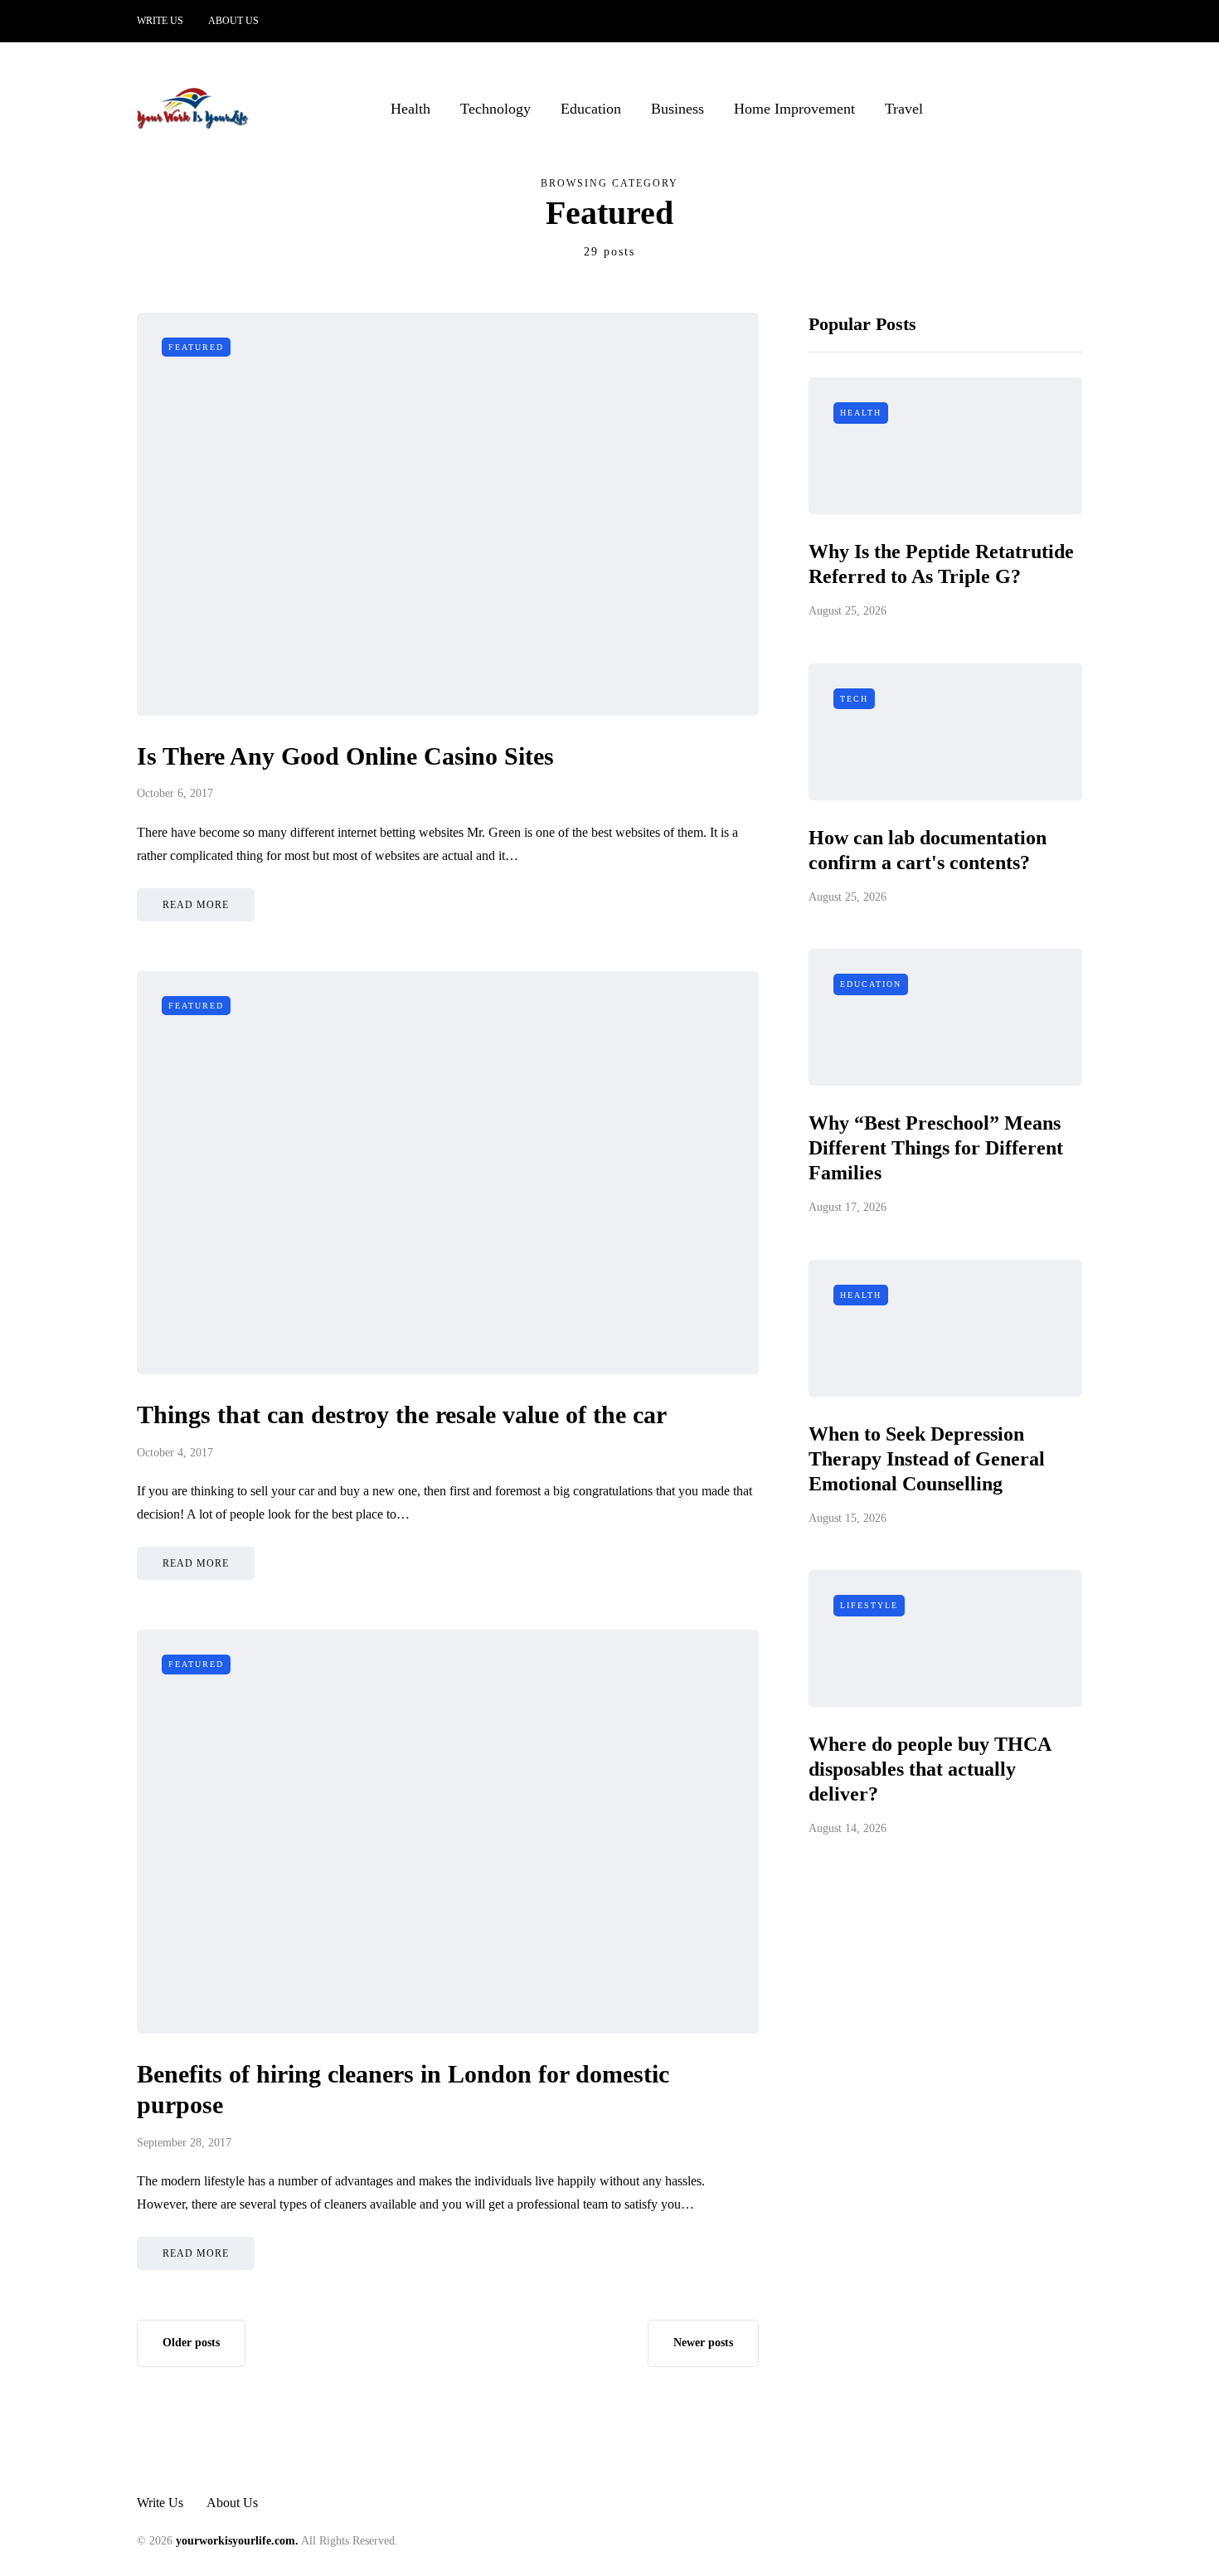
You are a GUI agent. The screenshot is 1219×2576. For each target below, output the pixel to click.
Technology (495, 109)
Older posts (191, 2343)
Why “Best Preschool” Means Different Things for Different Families (936, 1148)
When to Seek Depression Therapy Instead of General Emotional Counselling (927, 1459)
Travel (904, 109)
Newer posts (703, 2343)
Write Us (160, 21)
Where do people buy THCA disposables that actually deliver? (930, 1769)
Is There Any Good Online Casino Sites (345, 756)
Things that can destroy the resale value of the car (402, 1414)
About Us (233, 21)
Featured (196, 347)
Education (591, 109)
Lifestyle (869, 1605)
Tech (854, 699)
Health (410, 109)
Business (677, 109)
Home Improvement (794, 109)
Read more (196, 905)
